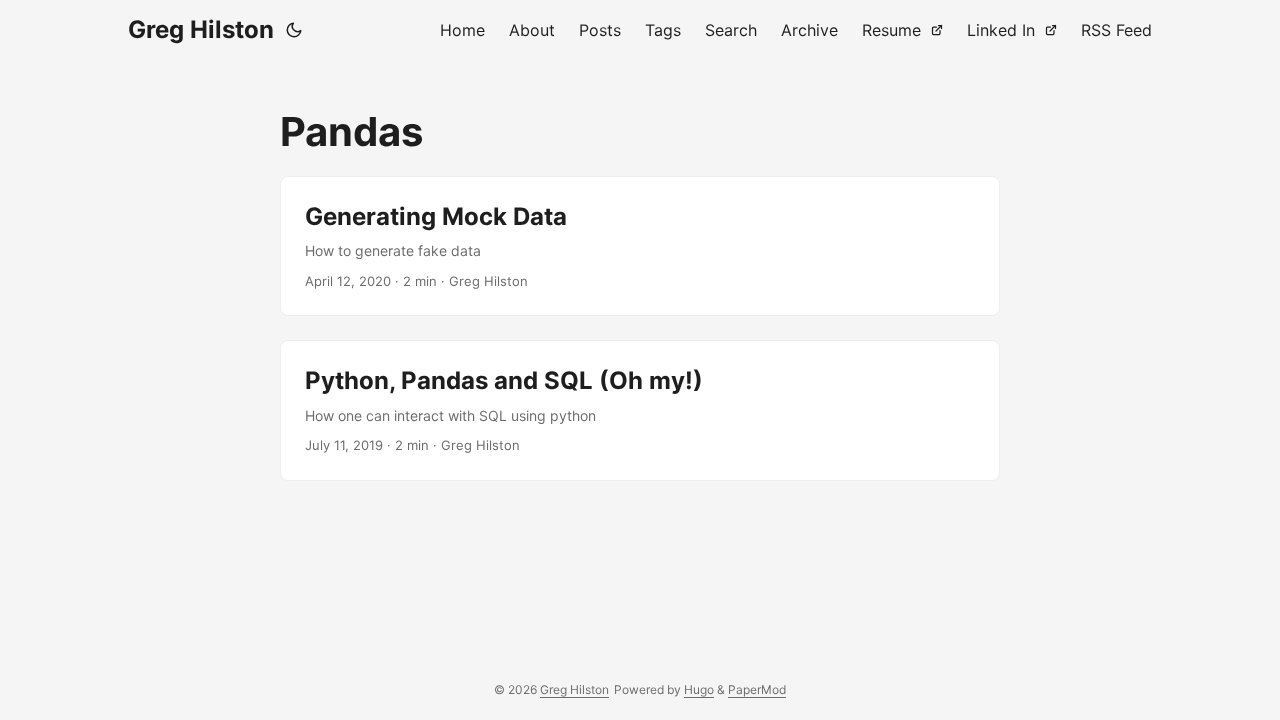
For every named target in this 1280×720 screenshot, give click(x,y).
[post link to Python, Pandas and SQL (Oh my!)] (640, 410)
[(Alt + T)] (294, 30)
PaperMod (757, 689)
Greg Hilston (201, 29)
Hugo (699, 689)
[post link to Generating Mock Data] (640, 246)
